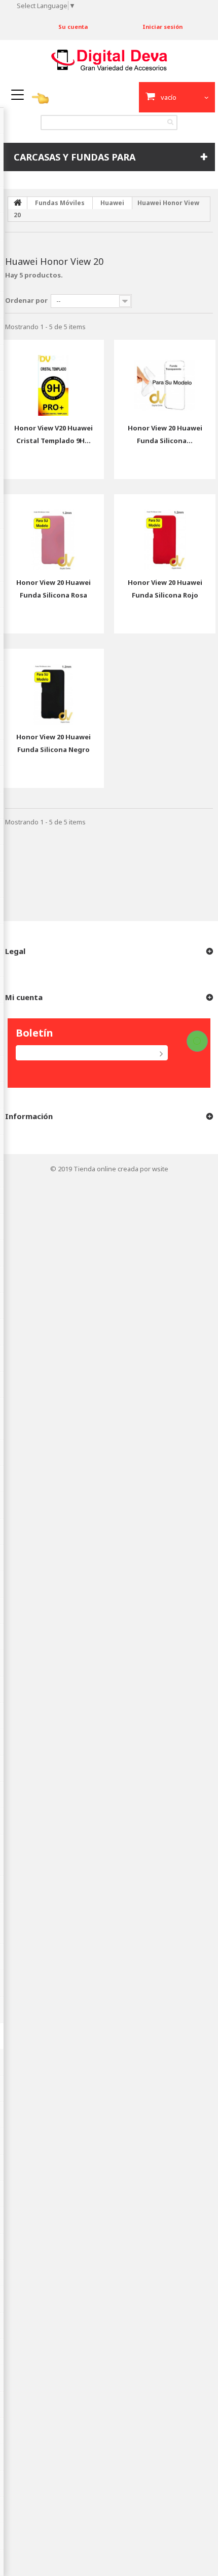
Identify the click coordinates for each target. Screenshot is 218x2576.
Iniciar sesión (162, 27)
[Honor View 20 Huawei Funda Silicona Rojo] (165, 532)
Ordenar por (26, 300)
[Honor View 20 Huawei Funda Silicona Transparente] (165, 378)
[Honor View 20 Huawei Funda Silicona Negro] (53, 687)
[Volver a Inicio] (18, 203)
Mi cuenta (24, 997)
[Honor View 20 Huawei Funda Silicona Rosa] (53, 532)
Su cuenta (73, 27)
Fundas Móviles (60, 203)
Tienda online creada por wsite (121, 1169)
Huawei (112, 203)
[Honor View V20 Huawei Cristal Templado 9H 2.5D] (53, 378)
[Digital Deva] (109, 60)
